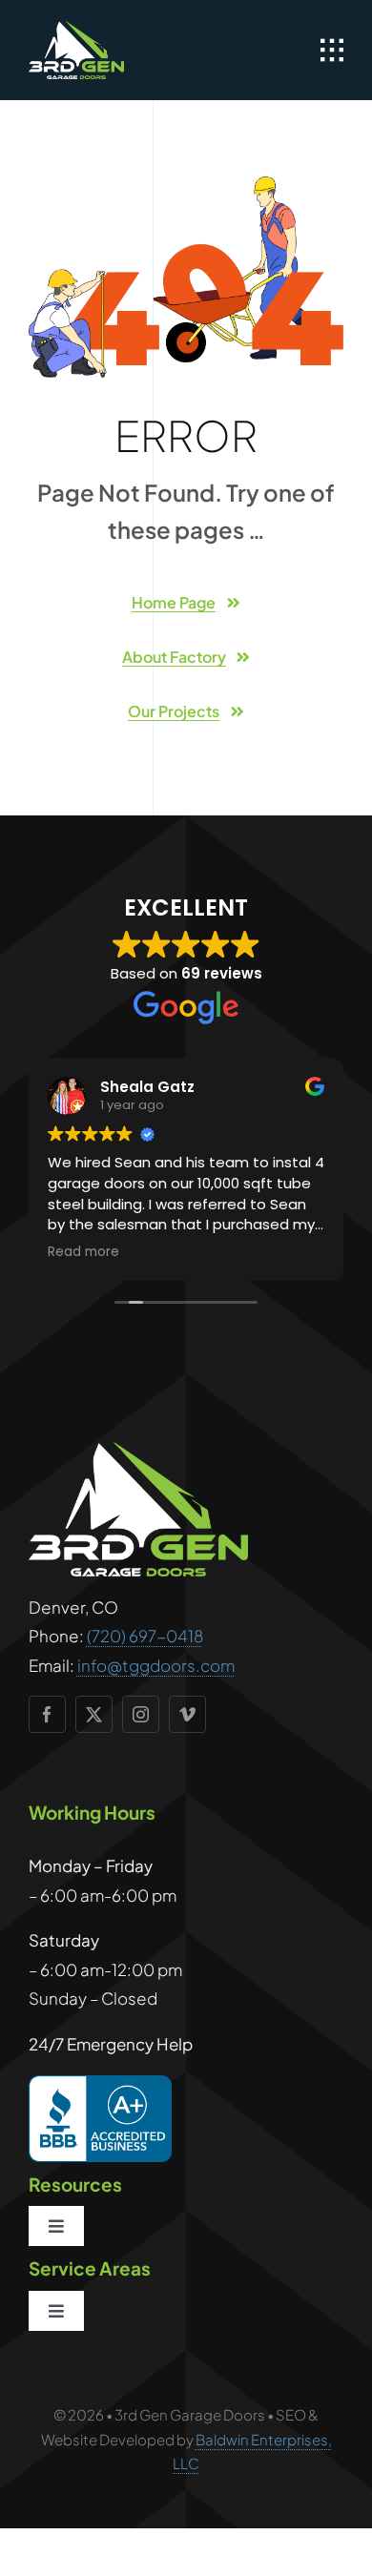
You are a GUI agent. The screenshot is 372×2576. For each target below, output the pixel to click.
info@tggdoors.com (156, 1665)
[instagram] (141, 1714)
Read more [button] (83, 1252)
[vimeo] (187, 1714)
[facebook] (47, 1714)
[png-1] (76, 29)
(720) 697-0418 (145, 1636)
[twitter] (94, 1714)
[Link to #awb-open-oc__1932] (332, 51)
